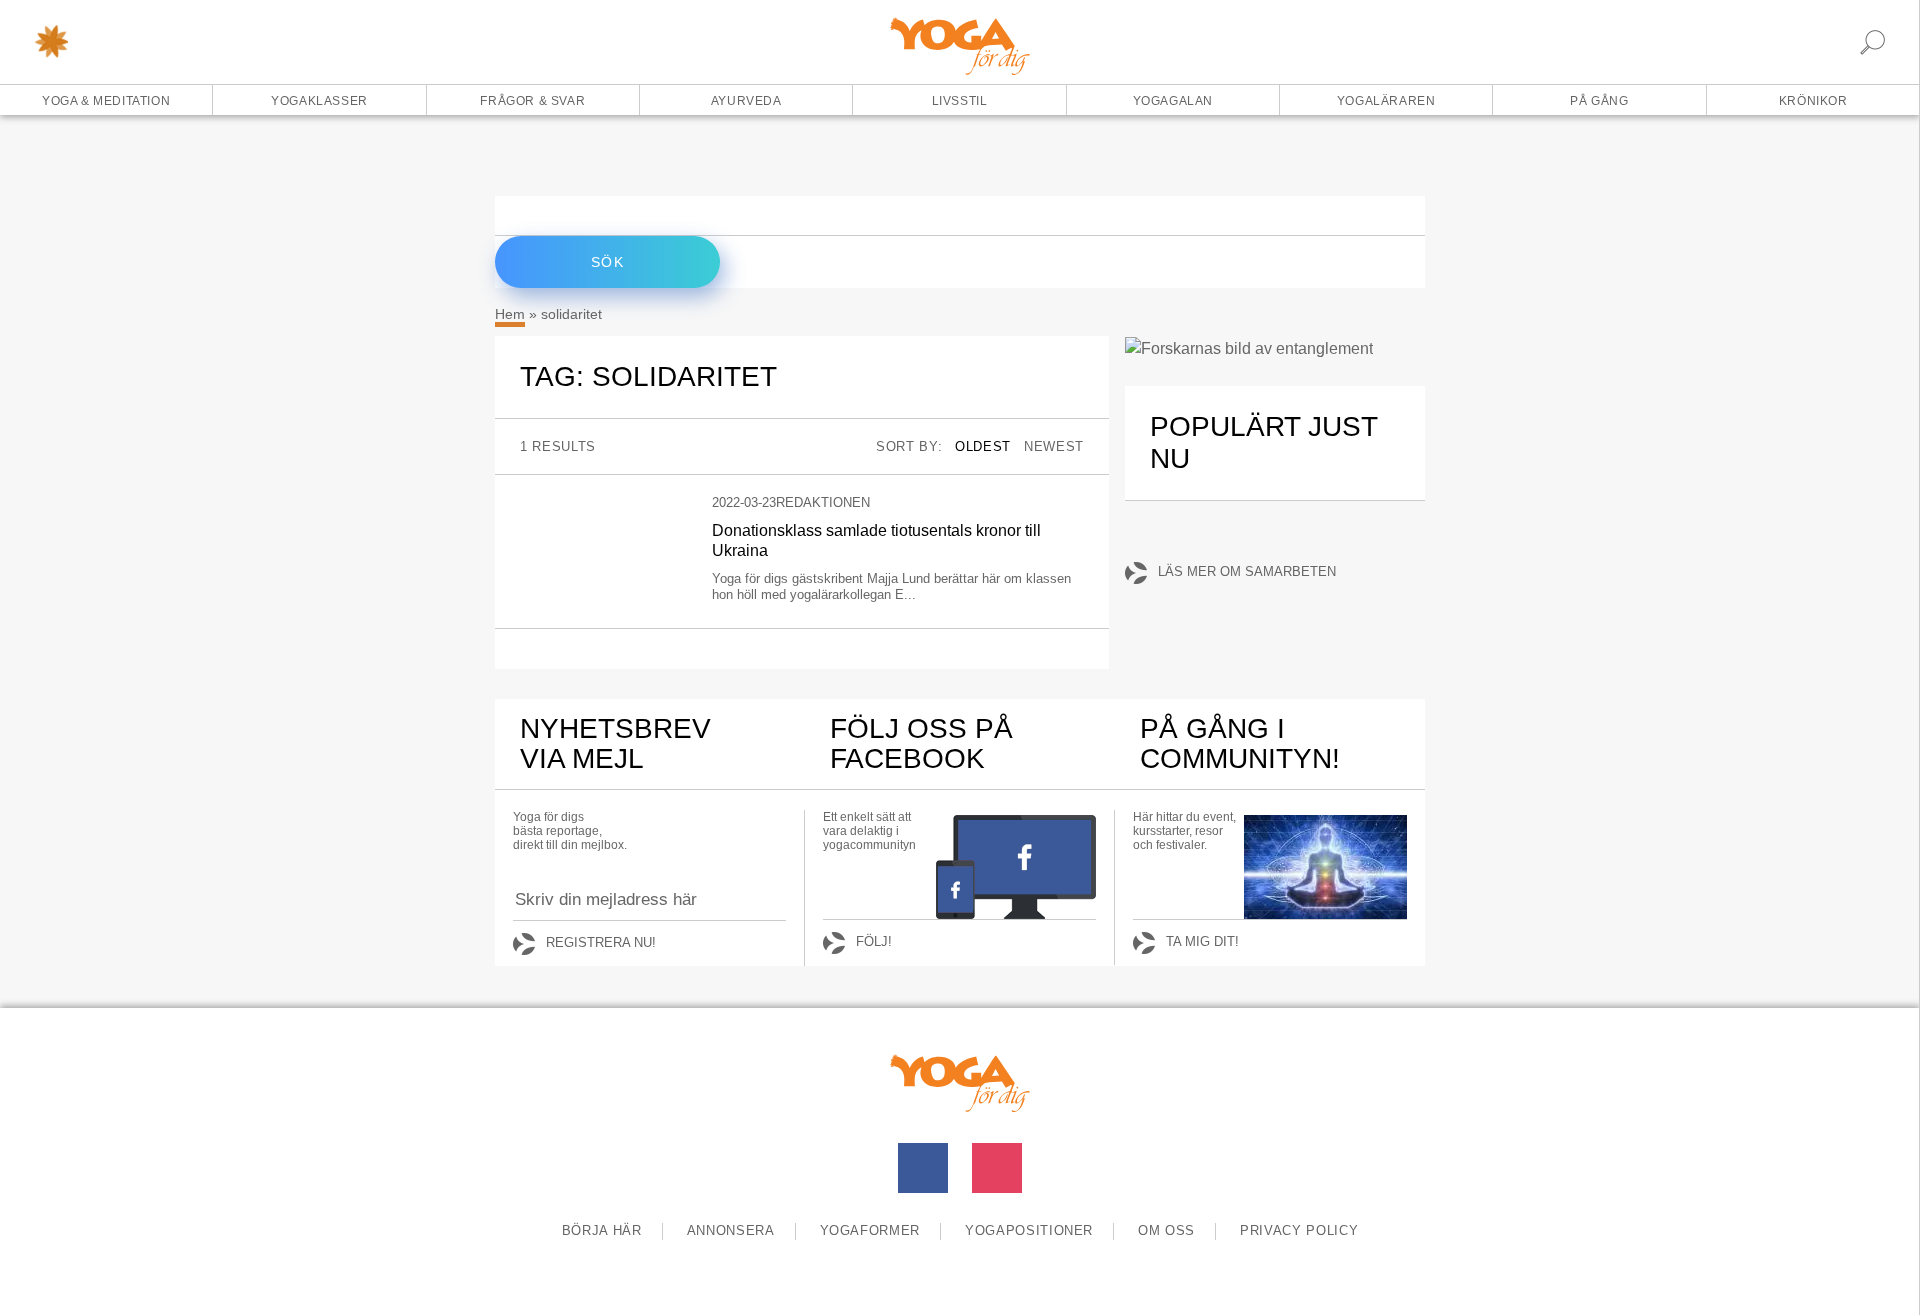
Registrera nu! (601, 942)
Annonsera (731, 1230)
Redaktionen (823, 502)
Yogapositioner (1029, 1230)
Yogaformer (870, 1230)
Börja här (602, 1230)
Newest (1054, 446)
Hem (510, 314)
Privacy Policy (1299, 1230)
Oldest (983, 446)
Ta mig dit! (1202, 941)
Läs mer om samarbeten (1247, 571)
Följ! (874, 941)
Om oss (1166, 1230)
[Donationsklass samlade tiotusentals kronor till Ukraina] (601, 503)
